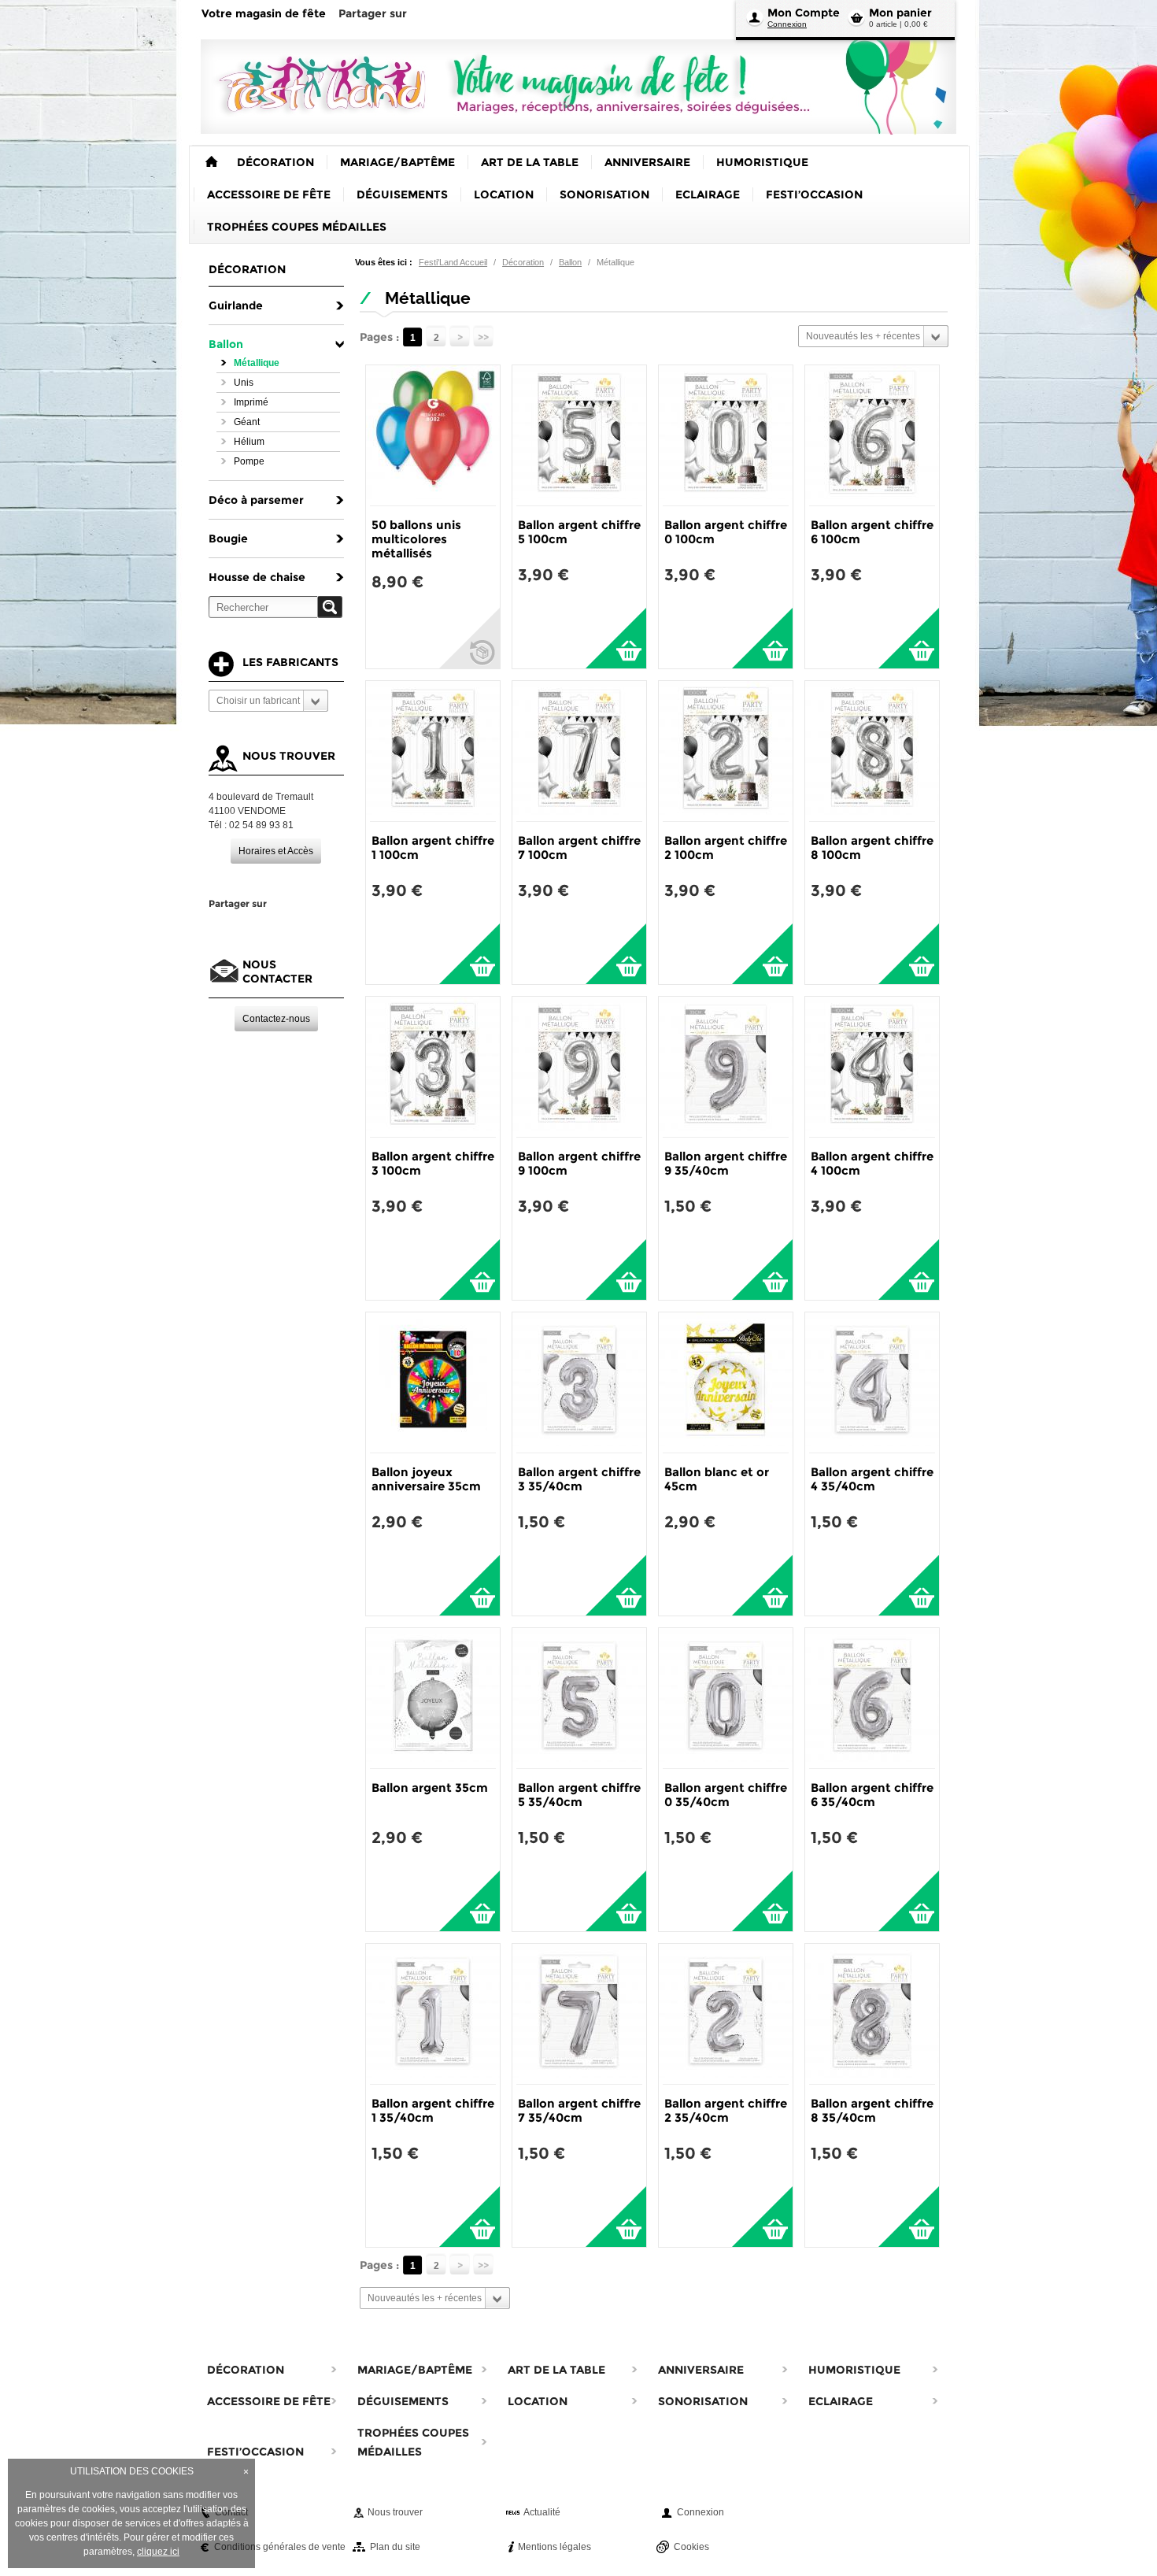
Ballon (570, 262)
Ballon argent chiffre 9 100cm (579, 1163)
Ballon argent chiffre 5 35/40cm (579, 1795)
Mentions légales (554, 2547)
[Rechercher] (330, 607)
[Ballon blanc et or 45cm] (726, 1382)
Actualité (542, 2512)
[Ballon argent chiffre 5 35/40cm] (579, 1698)
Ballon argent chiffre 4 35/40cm (872, 1479)
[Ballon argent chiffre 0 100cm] (726, 435)
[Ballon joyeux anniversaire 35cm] (433, 1382)
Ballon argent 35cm (430, 1788)
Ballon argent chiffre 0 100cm (726, 532)
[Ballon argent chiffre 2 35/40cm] (726, 2014)
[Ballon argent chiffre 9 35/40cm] (726, 1067)
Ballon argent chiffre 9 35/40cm (726, 1163)
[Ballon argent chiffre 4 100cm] (872, 1067)
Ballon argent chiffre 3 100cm (433, 1163)
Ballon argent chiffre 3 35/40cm (579, 1479)
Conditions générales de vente (280, 2547)
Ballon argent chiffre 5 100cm (579, 532)
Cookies (691, 2547)
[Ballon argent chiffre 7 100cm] (579, 751)
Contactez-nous (276, 1019)
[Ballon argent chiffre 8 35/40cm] (872, 2014)
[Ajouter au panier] (616, 638)
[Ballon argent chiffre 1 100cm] (433, 751)
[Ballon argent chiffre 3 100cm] (433, 1067)
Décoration (523, 262)
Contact (231, 2512)
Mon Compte (804, 13)
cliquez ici (158, 2552)
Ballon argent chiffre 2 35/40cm (726, 2110)
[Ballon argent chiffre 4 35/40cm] (872, 1382)
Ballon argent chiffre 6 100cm (872, 532)
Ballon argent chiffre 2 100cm (726, 848)
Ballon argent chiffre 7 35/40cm (579, 2110)
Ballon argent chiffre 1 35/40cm (433, 2110)
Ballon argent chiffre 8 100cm (872, 848)
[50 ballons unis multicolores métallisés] (433, 435)
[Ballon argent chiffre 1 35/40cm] (433, 2014)
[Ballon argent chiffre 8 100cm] (872, 751)
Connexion (787, 24)
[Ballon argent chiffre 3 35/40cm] (579, 1382)
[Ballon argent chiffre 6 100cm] (872, 435)
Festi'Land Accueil (453, 262)
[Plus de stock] (469, 638)
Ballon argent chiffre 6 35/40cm (872, 1795)
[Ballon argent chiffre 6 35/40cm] (872, 1698)
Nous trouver (395, 2512)
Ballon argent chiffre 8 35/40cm (872, 2110)
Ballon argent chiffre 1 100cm (433, 848)
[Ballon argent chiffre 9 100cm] (579, 1067)
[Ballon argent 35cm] (433, 1698)
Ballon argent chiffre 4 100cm (872, 1163)
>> (483, 337)
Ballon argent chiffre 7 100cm (579, 848)
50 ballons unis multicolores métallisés (416, 539)
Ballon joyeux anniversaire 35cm (426, 1479)
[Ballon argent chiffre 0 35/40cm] (726, 1698)
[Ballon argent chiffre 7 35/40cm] (579, 2014)
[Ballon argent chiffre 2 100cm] (726, 751)
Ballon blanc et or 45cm (717, 1479)
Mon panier (900, 13)
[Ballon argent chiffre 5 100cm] (579, 435)
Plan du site (395, 2547)
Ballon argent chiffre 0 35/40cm (726, 1795)
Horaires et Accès (276, 851)
